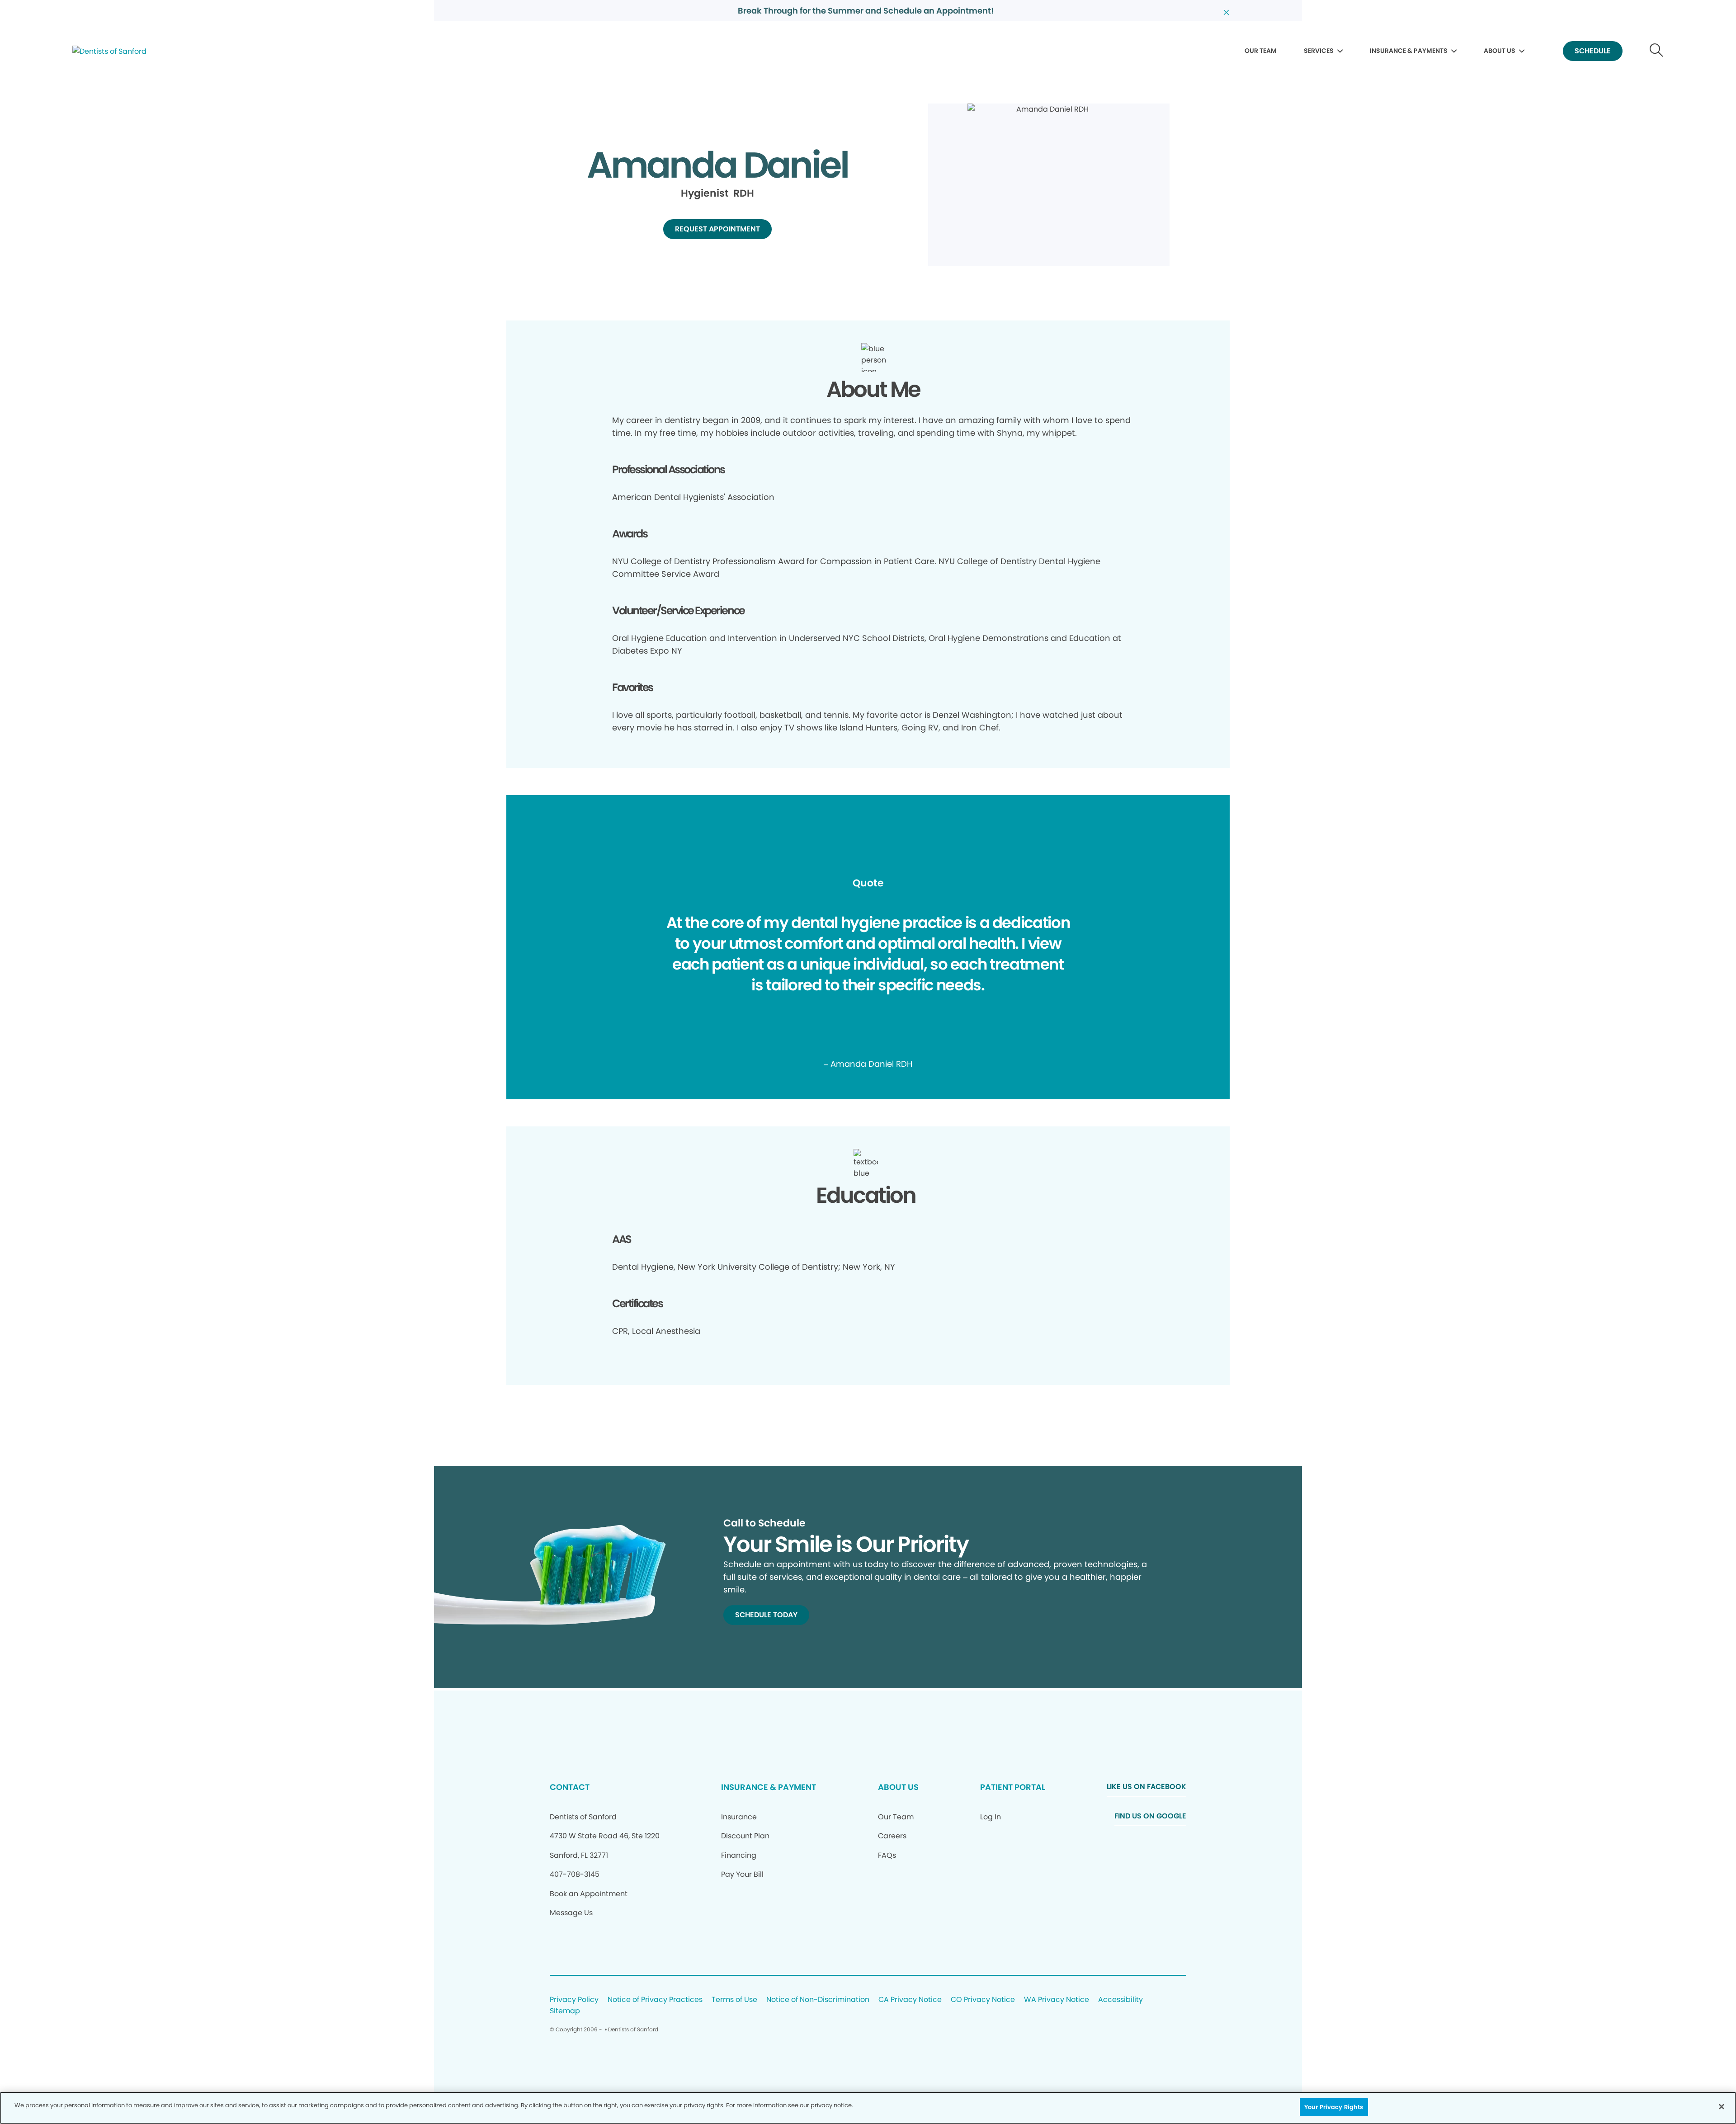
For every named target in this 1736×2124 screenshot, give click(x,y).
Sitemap (565, 2011)
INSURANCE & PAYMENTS (1409, 51)
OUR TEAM (1261, 51)
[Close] (1722, 2106)
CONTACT (570, 1787)
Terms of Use (734, 2000)
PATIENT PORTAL (1013, 1787)
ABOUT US (1500, 51)
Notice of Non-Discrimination (818, 2000)
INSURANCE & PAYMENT (769, 1787)
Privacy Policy (574, 2000)
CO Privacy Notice (983, 2000)
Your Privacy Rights (1334, 2107)
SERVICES (1319, 51)
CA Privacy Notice (910, 2000)
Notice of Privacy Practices (655, 2000)
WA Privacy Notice (1057, 2000)
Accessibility (1120, 2000)
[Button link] (1657, 51)
